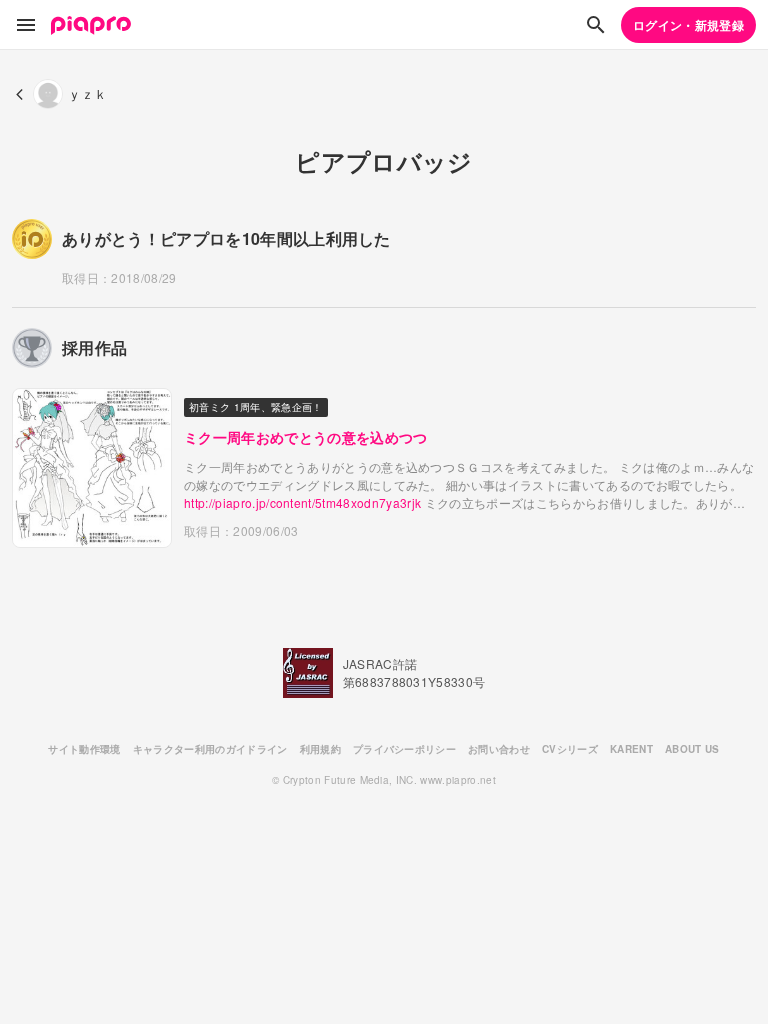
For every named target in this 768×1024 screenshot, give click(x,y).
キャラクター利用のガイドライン (210, 749)
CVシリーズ (570, 749)
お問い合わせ (499, 749)
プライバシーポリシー (404, 749)
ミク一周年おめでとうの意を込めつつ (306, 437)
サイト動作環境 (84, 749)
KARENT (631, 749)
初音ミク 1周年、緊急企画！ (256, 407)
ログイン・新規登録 (688, 25)
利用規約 (320, 749)
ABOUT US (692, 749)
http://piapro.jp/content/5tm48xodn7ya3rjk (302, 502)
